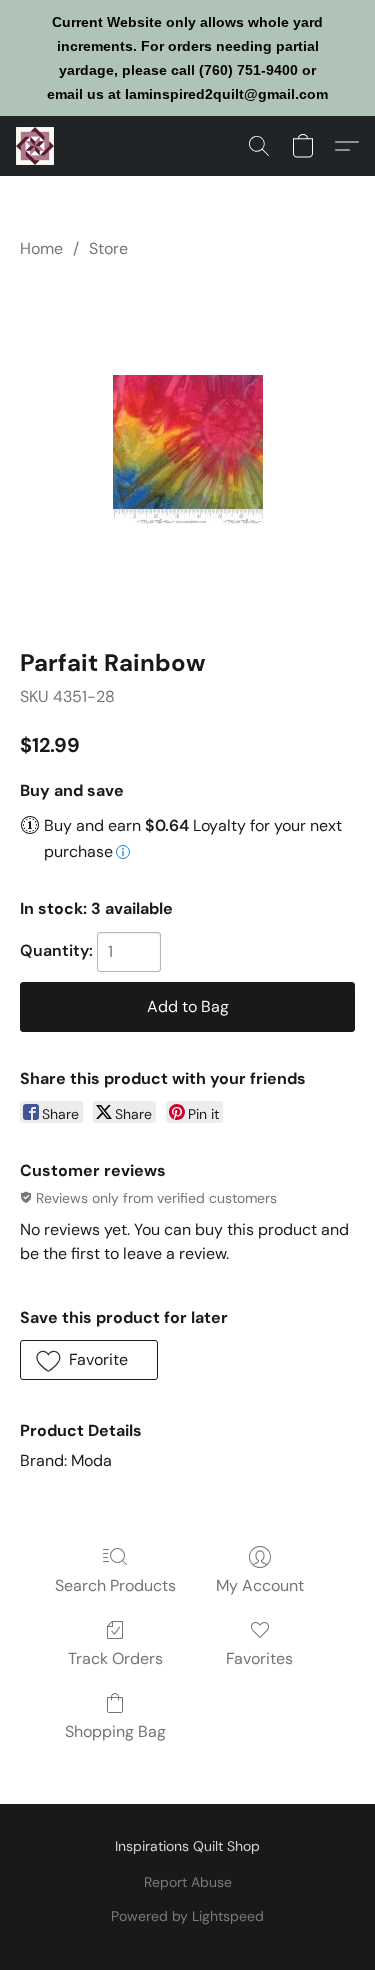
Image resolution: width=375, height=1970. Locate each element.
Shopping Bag (115, 1731)
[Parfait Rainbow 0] (188, 450)
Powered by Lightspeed (187, 1916)
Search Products (115, 1585)
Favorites (259, 1658)
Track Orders (115, 1658)
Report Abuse (188, 1882)
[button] (36, 146)
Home (41, 248)
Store (108, 248)
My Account (260, 1585)
